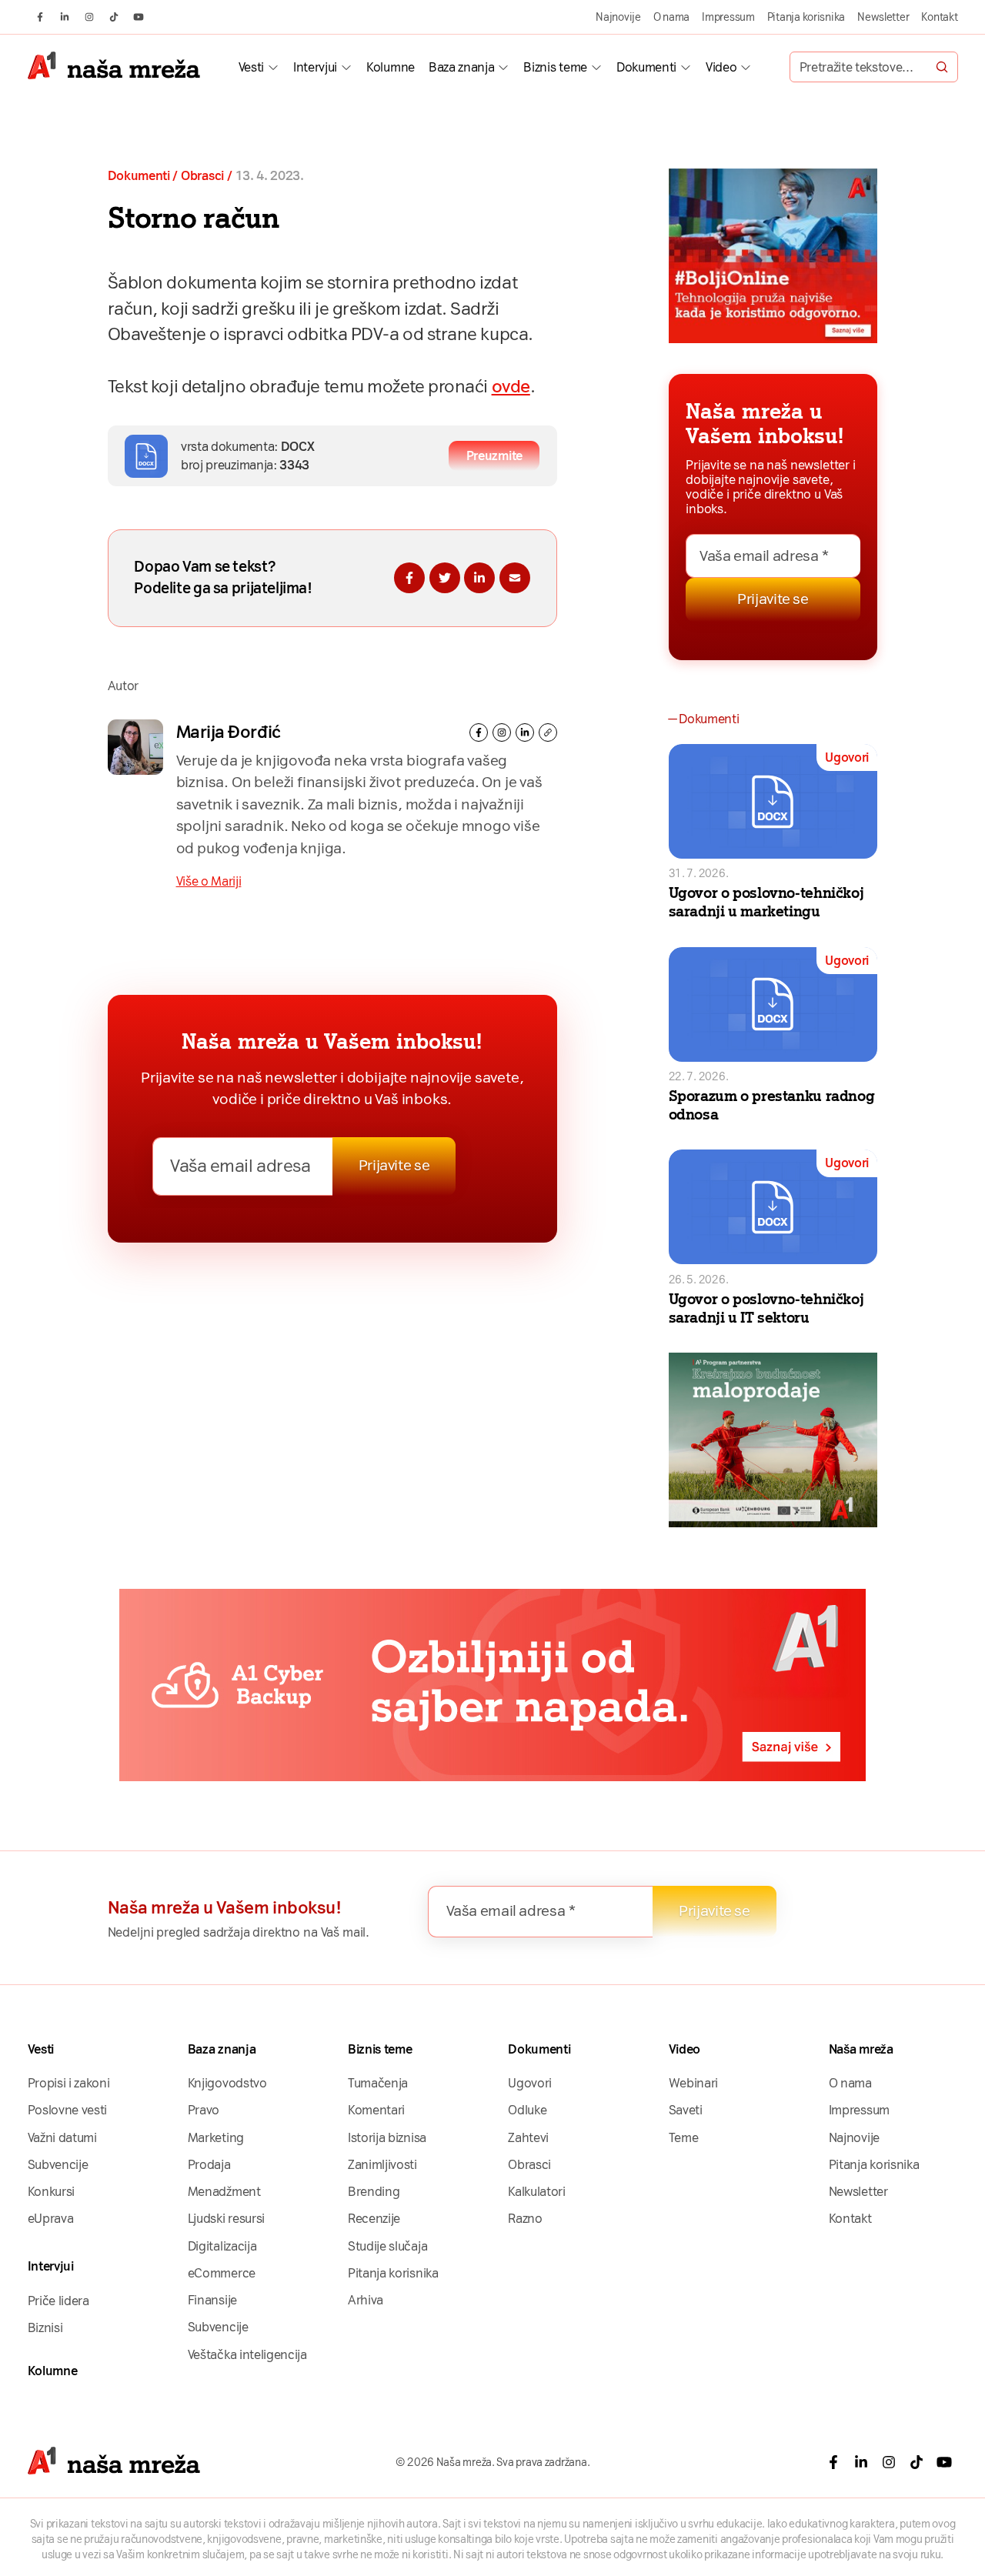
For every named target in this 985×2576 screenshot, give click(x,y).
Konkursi (51, 2192)
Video (721, 67)
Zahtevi (528, 2138)
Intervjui (315, 67)
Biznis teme (555, 67)
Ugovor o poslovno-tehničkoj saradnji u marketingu (766, 902)
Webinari (693, 2083)
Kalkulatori (536, 2192)
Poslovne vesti (68, 2110)
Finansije (212, 2300)
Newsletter (883, 17)
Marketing (216, 2138)
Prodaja (209, 2165)
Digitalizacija (222, 2246)
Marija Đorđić (229, 732)
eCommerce (222, 2273)
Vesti (251, 67)
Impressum (728, 17)
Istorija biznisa (387, 2138)
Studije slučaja (387, 2246)
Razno (525, 2219)
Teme (684, 2138)
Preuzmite (494, 456)
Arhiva (366, 2300)
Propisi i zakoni (69, 2083)
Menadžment (224, 2192)
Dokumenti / (143, 176)
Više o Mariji (209, 881)
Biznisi (45, 2328)
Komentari (376, 2110)
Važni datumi (62, 2138)
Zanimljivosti (382, 2165)
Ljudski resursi (226, 2219)
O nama (671, 17)
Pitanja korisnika (806, 17)
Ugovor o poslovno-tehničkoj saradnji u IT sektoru (766, 1308)
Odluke (527, 2110)
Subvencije (58, 2165)
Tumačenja (378, 2083)
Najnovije (618, 17)
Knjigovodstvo (227, 2083)
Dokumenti (646, 67)
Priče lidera (58, 2301)
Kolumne (391, 67)
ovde (511, 387)
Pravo (204, 2110)
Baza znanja (461, 67)
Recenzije (374, 2219)
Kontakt (939, 17)
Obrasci (202, 176)
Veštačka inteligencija (247, 2355)
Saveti (686, 2110)
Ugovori (847, 757)
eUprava (51, 2219)
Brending (374, 2192)
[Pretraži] (942, 67)
